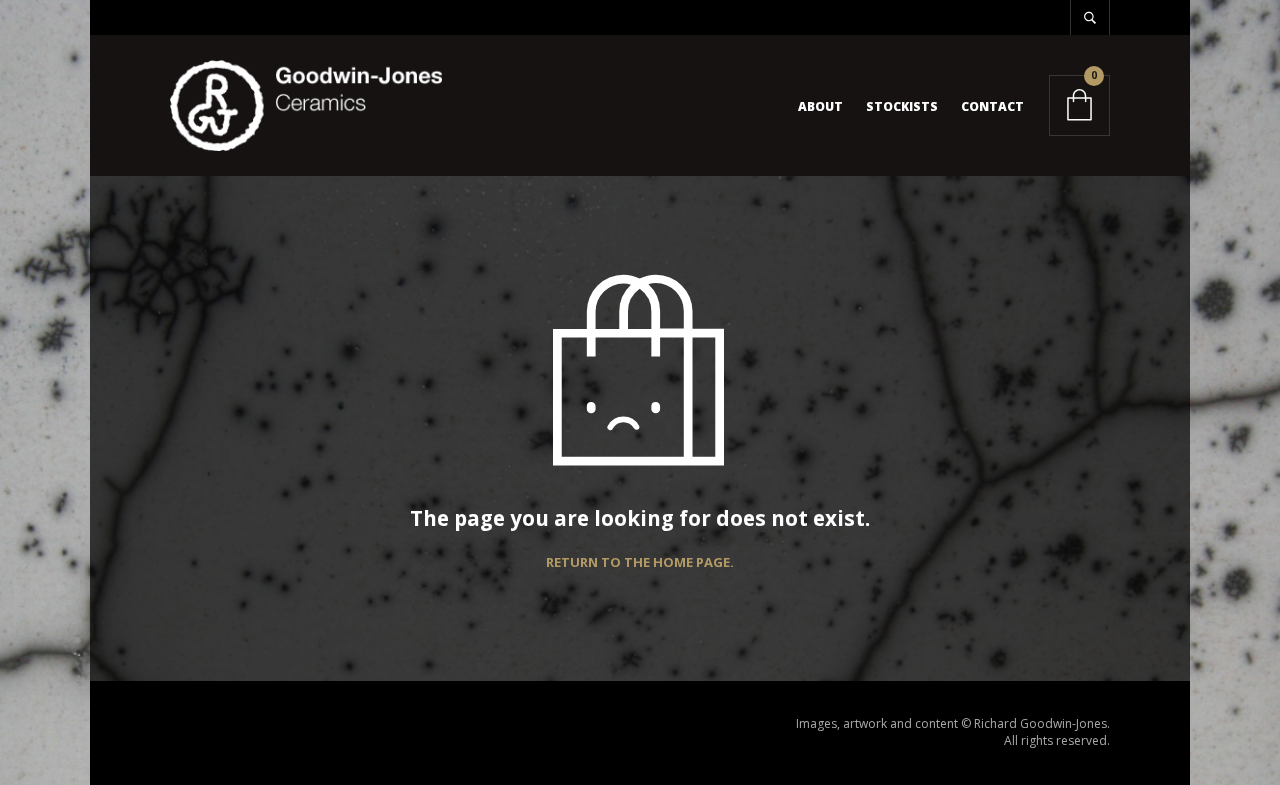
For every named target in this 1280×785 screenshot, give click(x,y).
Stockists (902, 106)
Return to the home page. (640, 563)
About (820, 106)
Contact (992, 106)
